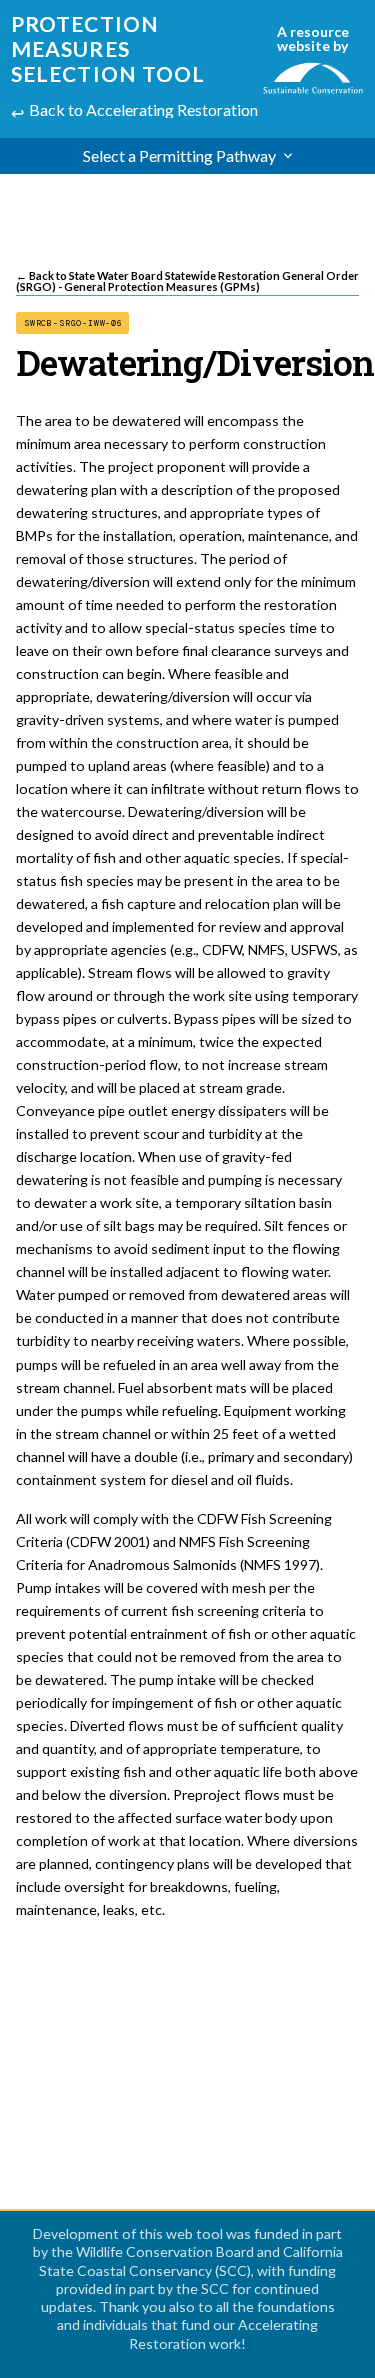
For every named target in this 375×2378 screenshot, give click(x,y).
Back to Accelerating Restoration (143, 109)
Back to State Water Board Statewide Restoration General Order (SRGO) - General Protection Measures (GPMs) (187, 281)
